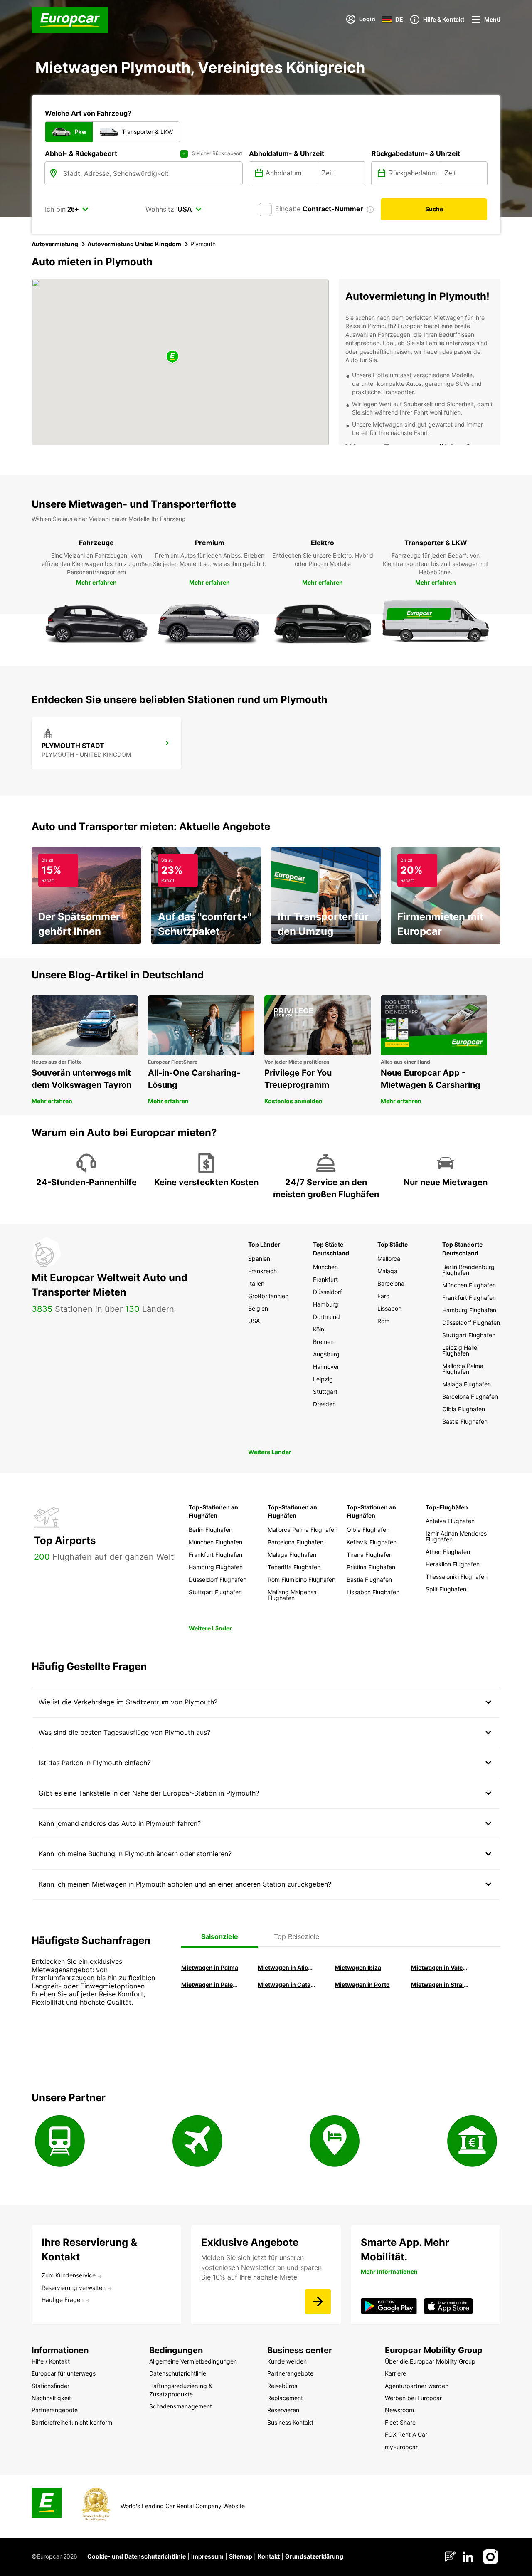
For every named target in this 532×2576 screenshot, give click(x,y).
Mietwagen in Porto (362, 1984)
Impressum (207, 2556)
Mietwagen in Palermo (210, 1984)
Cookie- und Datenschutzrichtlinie (137, 2556)
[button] (172, 357)
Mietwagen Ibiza (358, 1967)
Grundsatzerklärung (314, 2556)
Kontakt (269, 2556)
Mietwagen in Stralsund (440, 1984)
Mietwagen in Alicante (286, 1967)
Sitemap (241, 2556)
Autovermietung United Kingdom (134, 244)
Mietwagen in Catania (286, 1984)
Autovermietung (55, 244)
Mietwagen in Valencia (440, 1967)
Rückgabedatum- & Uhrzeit (416, 153)
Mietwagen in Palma (210, 1967)
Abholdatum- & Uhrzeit (287, 153)
